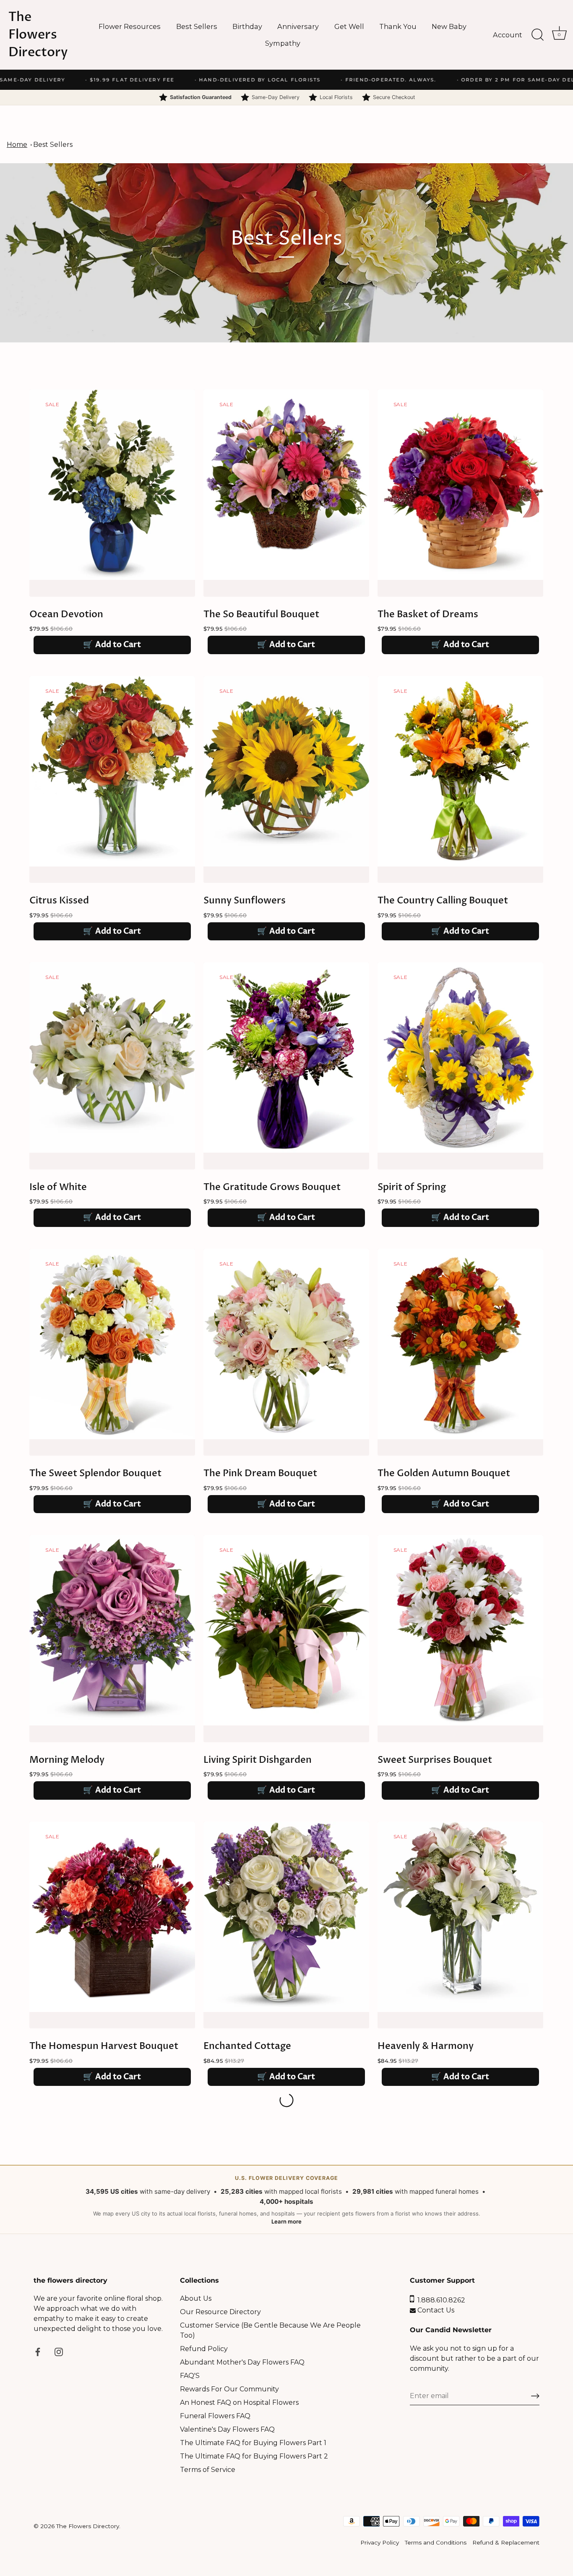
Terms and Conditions (436, 2542)
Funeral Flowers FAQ (215, 2416)
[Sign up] (535, 2396)
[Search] (537, 35)
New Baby (449, 26)
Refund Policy (204, 2349)
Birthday (247, 26)
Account (508, 35)
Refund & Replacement (506, 2542)
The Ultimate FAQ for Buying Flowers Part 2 (254, 2456)
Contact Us (435, 2310)
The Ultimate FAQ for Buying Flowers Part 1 (253, 2443)
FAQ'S (190, 2376)
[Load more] (286, 1248)
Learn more (286, 2221)
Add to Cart (112, 645)
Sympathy (283, 43)
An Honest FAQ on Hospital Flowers (239, 2402)
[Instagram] (59, 2351)
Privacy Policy (380, 2542)
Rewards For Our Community (229, 2389)
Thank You (398, 26)
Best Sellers (197, 26)
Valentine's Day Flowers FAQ (227, 2429)
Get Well (349, 26)
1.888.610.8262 (440, 2300)
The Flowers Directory (38, 35)
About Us (196, 2298)
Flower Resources (130, 26)
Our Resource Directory (220, 2312)
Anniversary (298, 26)
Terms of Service (208, 2470)
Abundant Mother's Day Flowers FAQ (242, 2362)
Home (17, 145)
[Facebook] (38, 2351)
